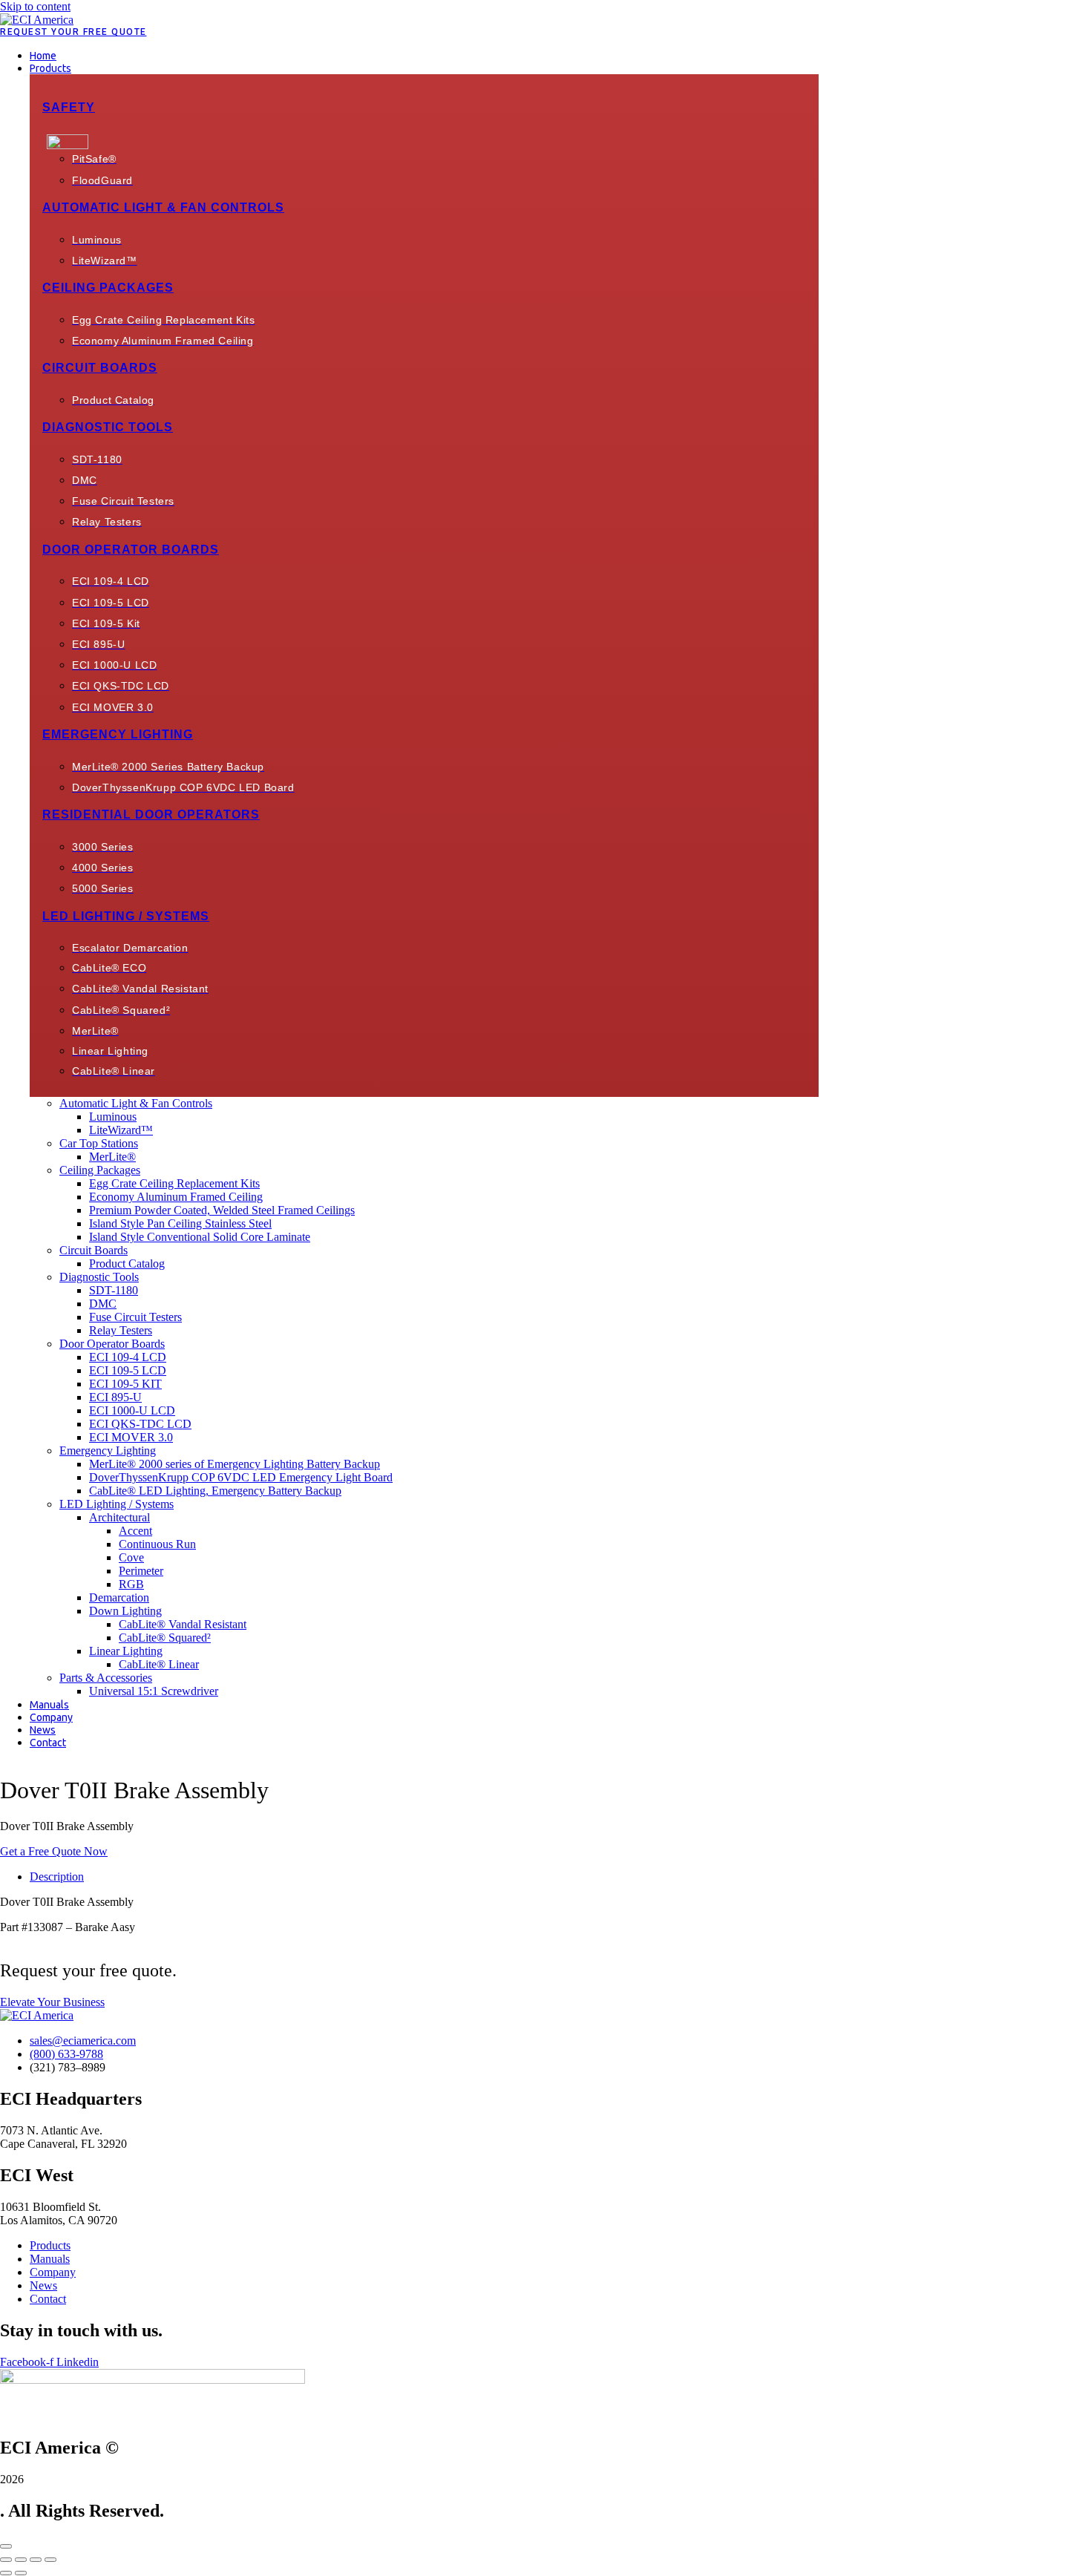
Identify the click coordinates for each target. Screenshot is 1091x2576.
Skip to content (35, 6)
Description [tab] (57, 1877)
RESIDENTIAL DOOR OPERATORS (151, 815)
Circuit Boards (100, 368)
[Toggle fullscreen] (21, 2560)
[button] (424, 68)
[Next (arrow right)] (21, 2573)
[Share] (36, 2560)
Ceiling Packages (108, 288)
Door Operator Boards (131, 550)
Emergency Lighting (118, 734)
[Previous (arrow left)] (6, 2573)
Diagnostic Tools (108, 427)
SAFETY (69, 107)
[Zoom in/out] (6, 2560)
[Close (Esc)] (50, 2560)
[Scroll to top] (6, 2546)
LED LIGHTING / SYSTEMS (126, 916)
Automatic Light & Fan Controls (163, 207)
